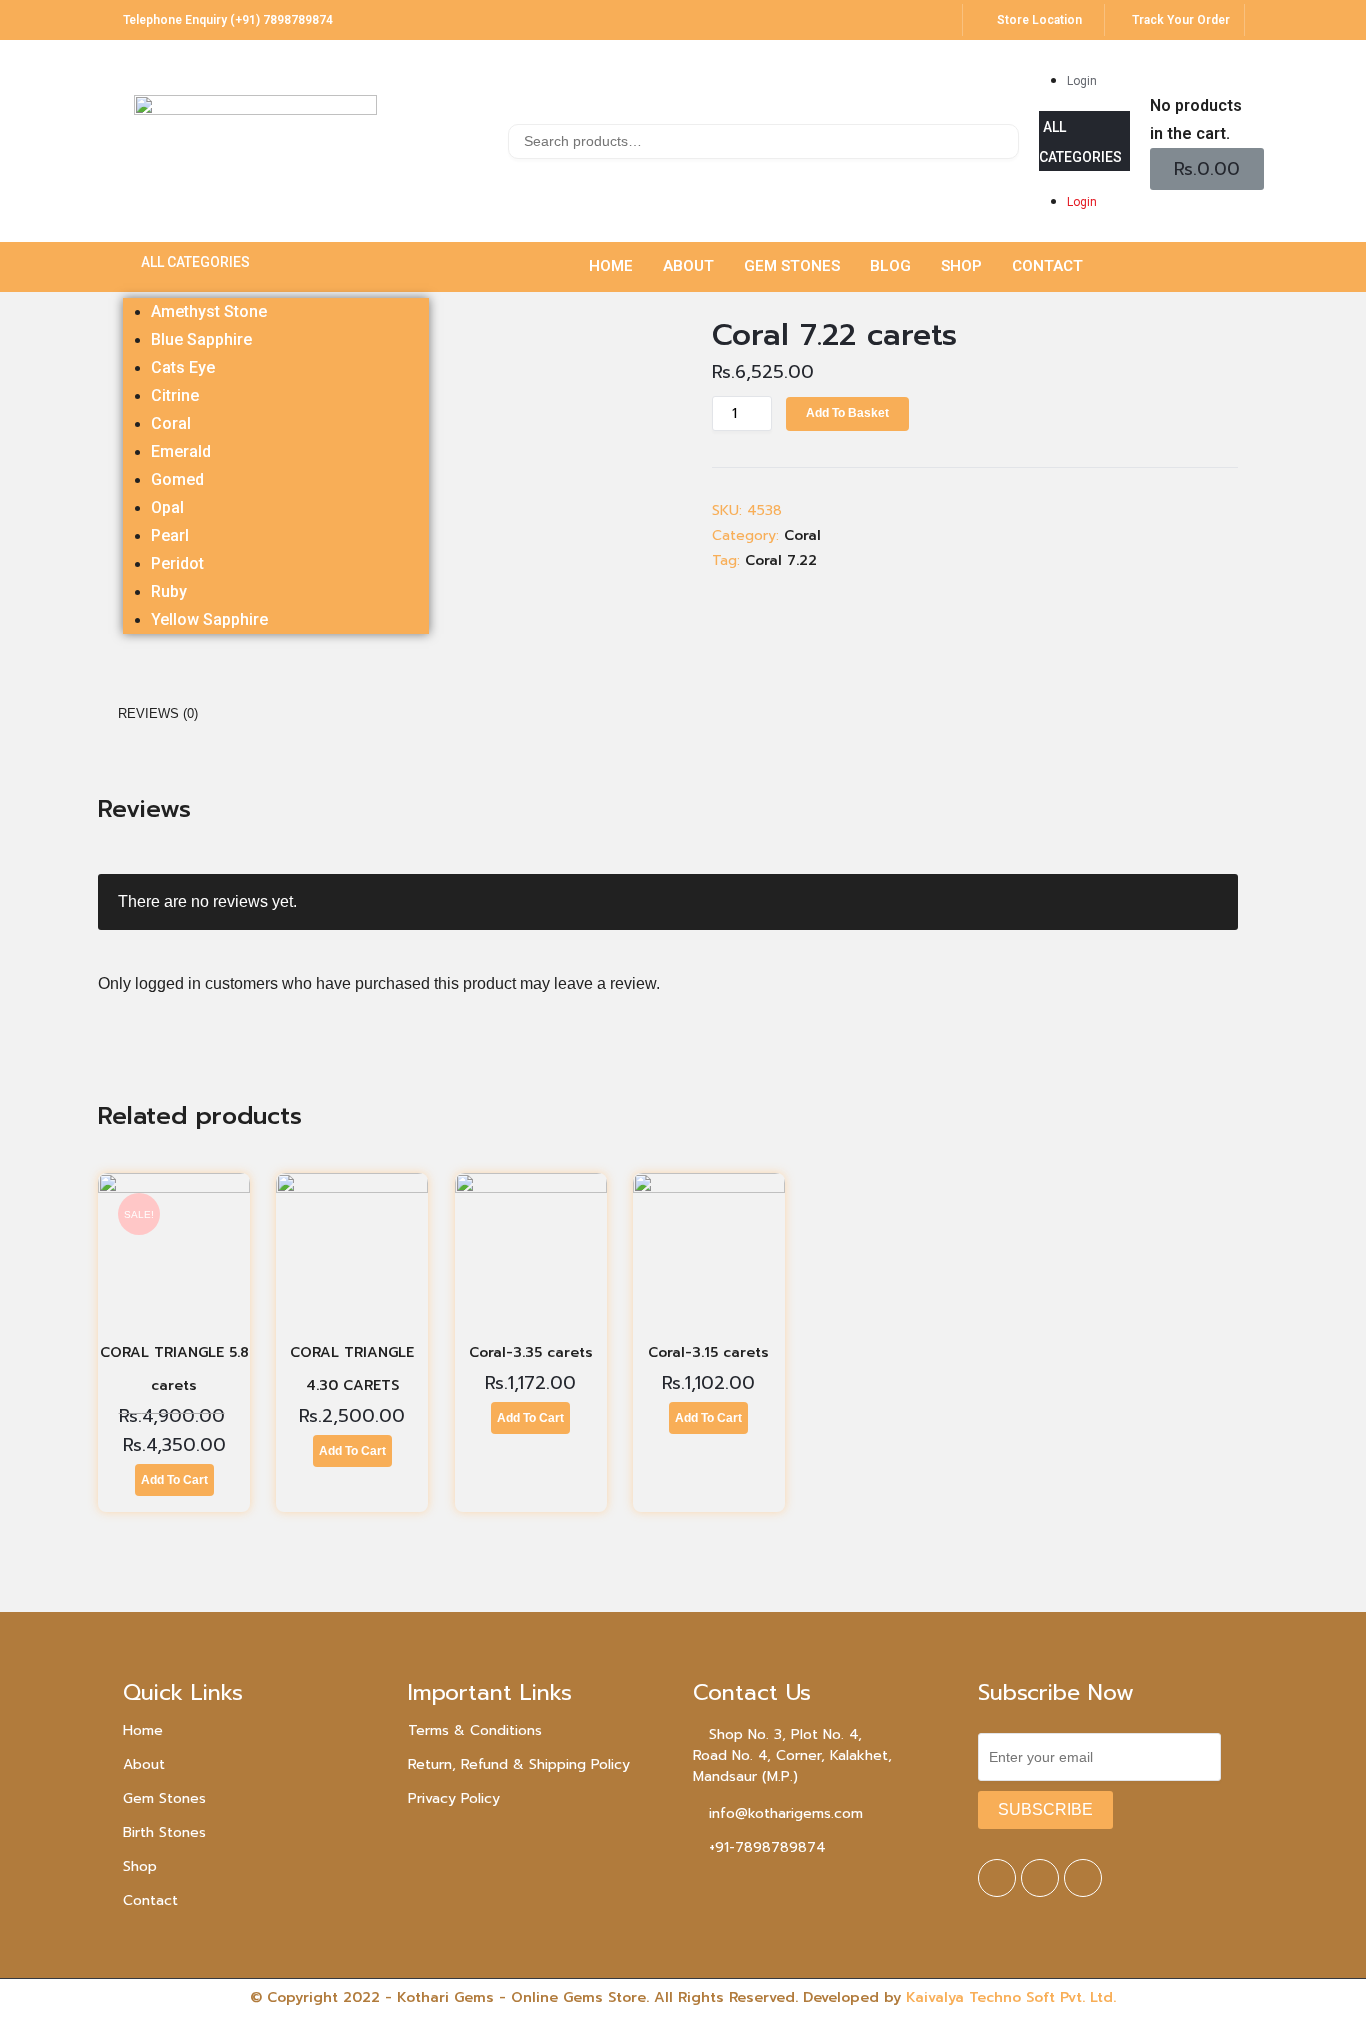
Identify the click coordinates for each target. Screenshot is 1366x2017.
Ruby (169, 591)
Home (143, 1730)
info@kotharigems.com (786, 1813)
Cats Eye (183, 367)
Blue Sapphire (201, 339)
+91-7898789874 (767, 1847)
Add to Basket (847, 413)
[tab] (158, 714)
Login (1082, 81)
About (144, 1764)
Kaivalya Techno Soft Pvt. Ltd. (1011, 1997)
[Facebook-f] (997, 1878)
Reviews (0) (158, 713)
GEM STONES (792, 266)
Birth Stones (164, 1832)
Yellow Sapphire (209, 619)
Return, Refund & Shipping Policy (519, 1764)
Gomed (177, 479)
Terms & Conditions (475, 1730)
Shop (140, 1866)
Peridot (177, 563)
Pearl (170, 535)
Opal (167, 507)
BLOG (890, 266)
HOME (611, 266)
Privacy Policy (454, 1798)
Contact (150, 1900)
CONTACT (1047, 266)
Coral (171, 423)
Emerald (181, 451)
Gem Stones (164, 1798)
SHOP (961, 266)
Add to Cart (174, 1480)
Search (1001, 144)
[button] (1084, 141)
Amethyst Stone (209, 311)
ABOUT (688, 266)
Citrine (175, 395)
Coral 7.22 (781, 560)
